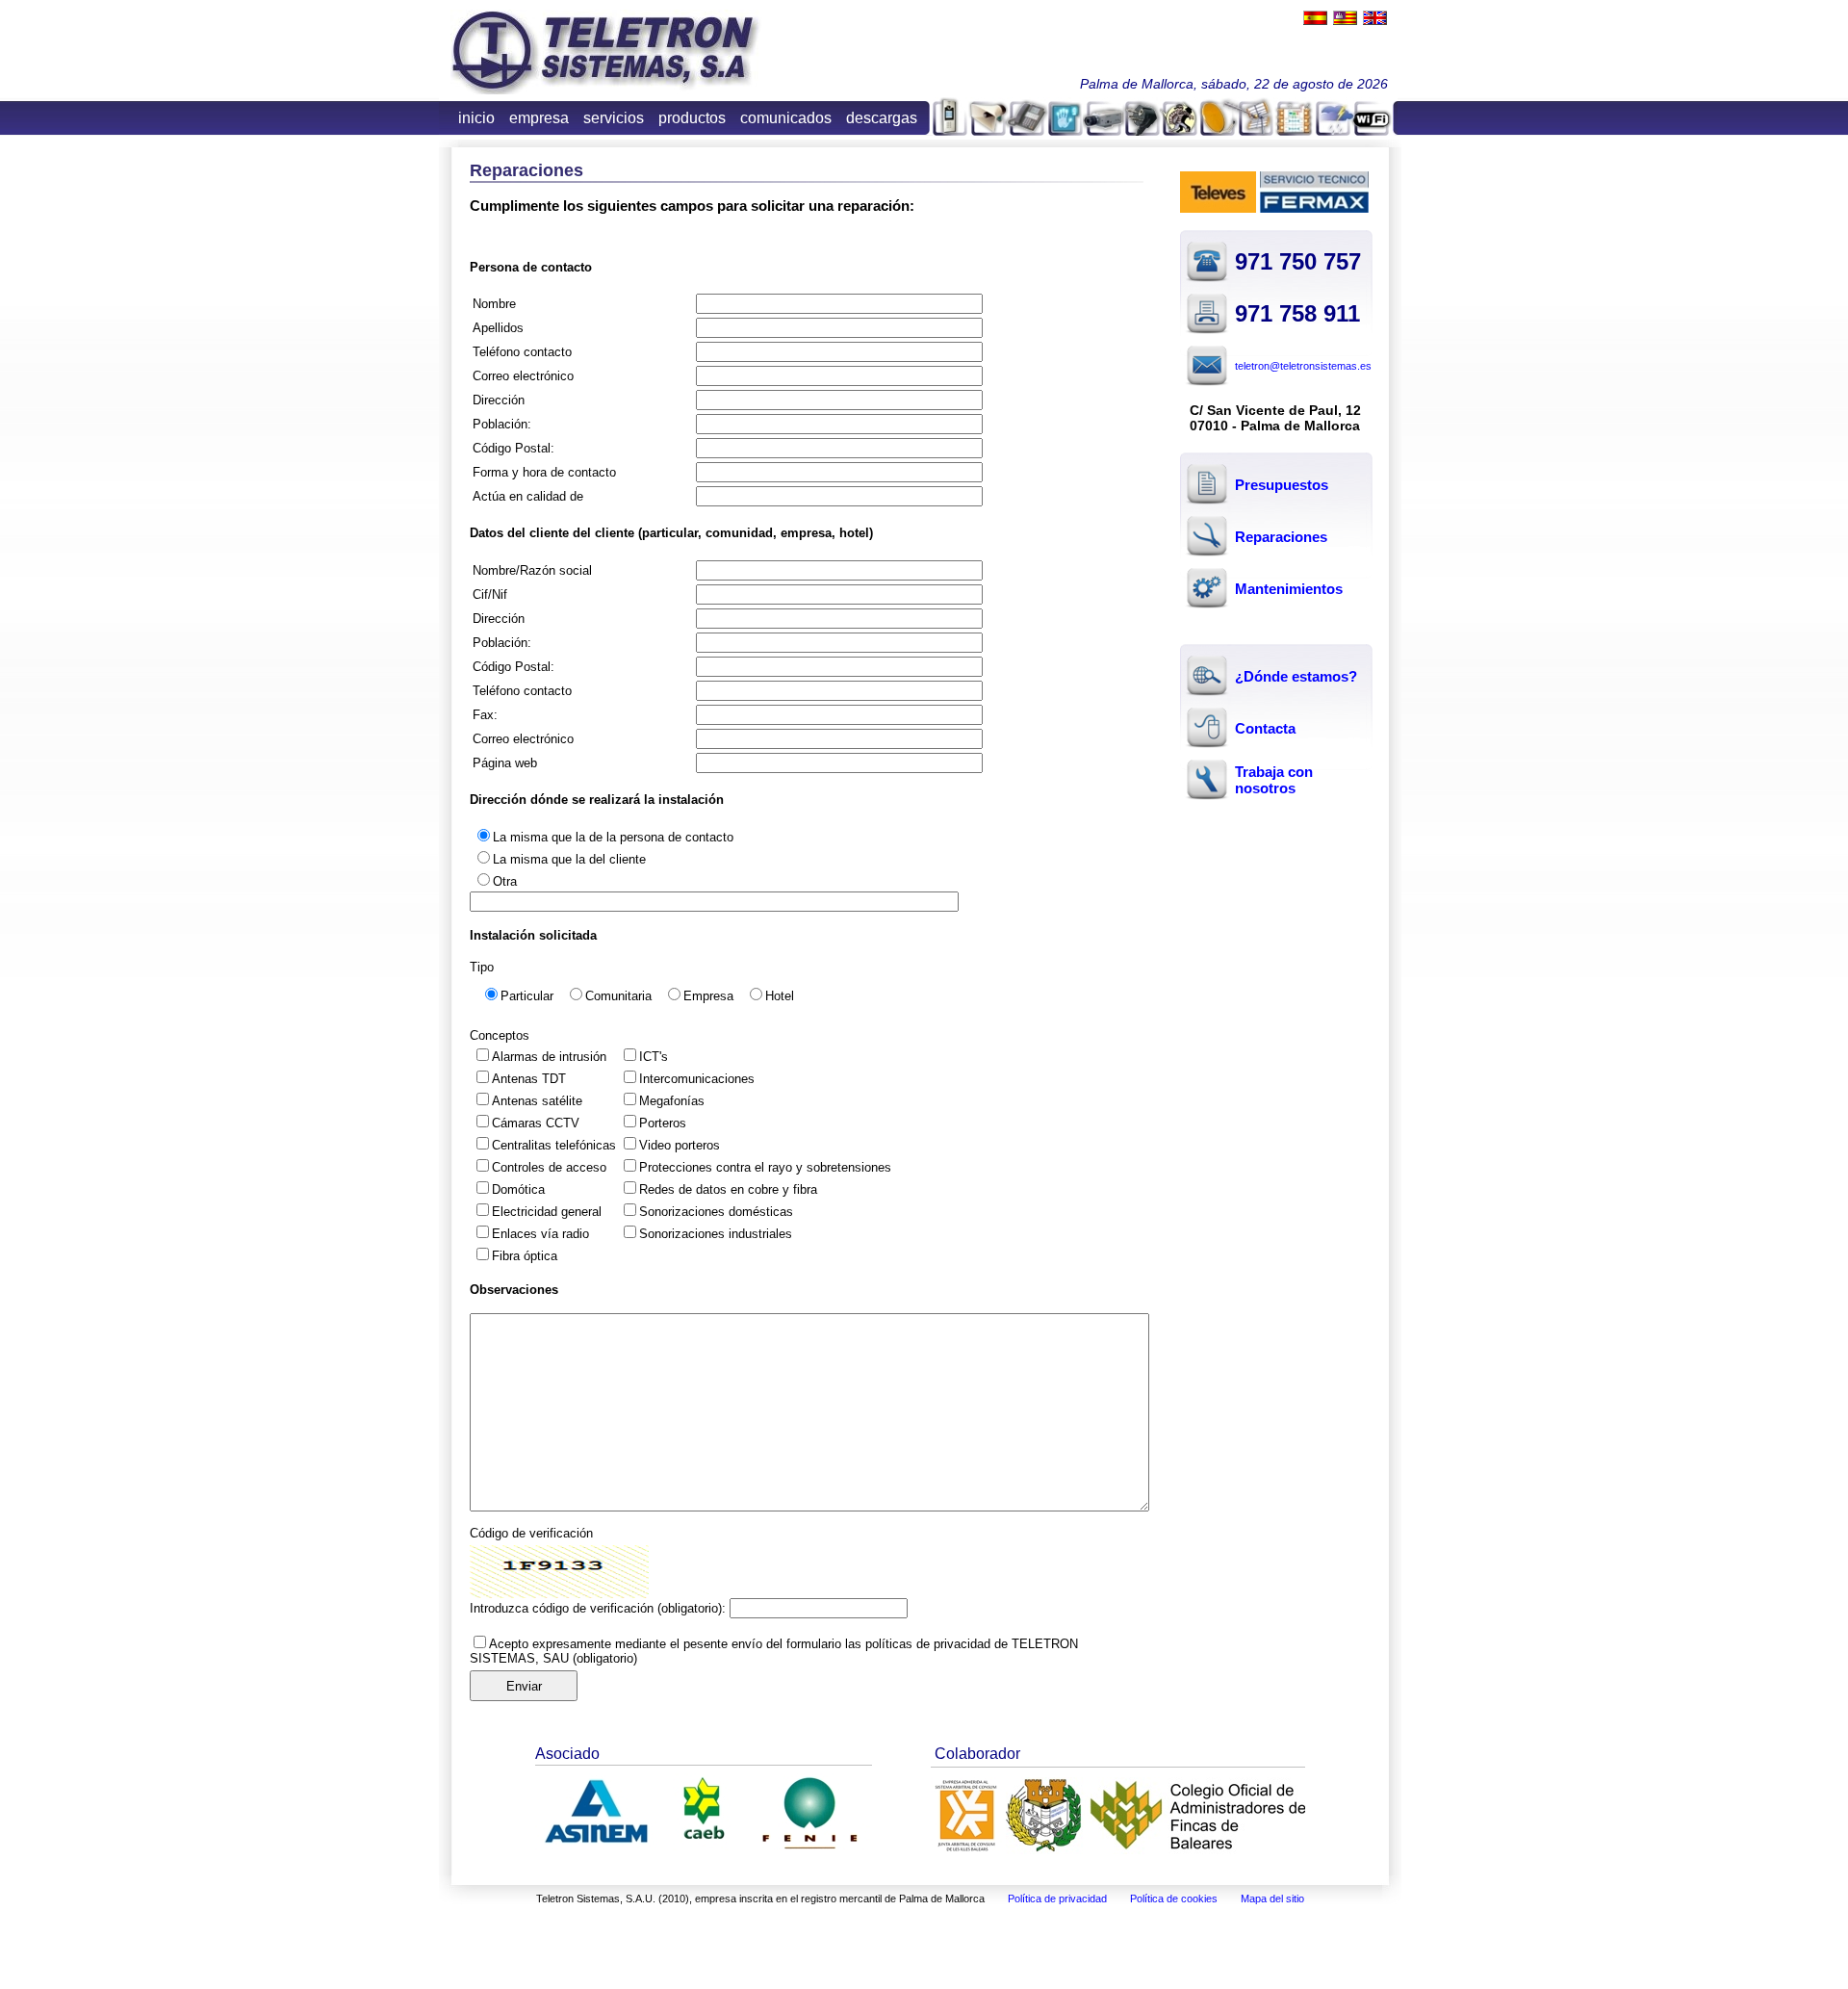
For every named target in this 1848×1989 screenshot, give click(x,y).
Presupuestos (1282, 485)
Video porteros (680, 1145)
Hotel (780, 996)
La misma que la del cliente (569, 859)
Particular (527, 996)
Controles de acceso (549, 1167)
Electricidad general (547, 1212)
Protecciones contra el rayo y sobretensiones (765, 1167)
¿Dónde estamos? (1296, 676)
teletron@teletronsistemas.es (1303, 366)
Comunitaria (618, 996)
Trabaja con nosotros (1274, 780)
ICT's (654, 1057)
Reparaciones (1281, 537)
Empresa (708, 996)
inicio (476, 118)
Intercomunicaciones (697, 1079)
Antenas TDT (529, 1079)
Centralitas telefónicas (554, 1145)
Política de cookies (1174, 1899)
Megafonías (672, 1101)
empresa (539, 118)
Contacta (1265, 728)
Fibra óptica (525, 1256)
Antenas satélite (537, 1101)
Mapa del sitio (1272, 1899)
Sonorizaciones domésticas (716, 1212)
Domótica (518, 1189)
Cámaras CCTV (536, 1123)
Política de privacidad (1057, 1899)
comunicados (786, 118)
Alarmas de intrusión (549, 1057)
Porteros (663, 1123)
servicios (614, 118)
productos (692, 118)
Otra (505, 881)
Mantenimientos (1289, 589)
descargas (882, 118)
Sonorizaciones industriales (716, 1234)
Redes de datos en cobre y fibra (728, 1189)
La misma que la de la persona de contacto (613, 837)
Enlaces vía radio (540, 1234)
